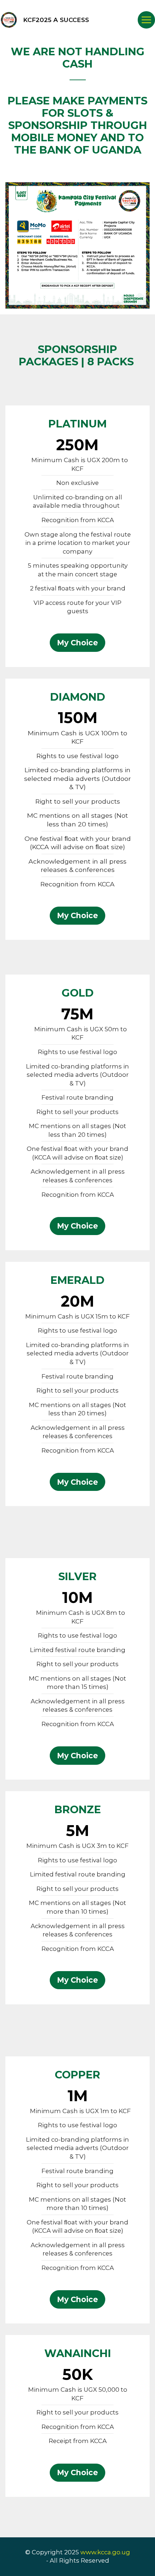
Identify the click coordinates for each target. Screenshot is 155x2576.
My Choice (77, 643)
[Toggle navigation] (146, 20)
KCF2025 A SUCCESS (56, 20)
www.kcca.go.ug (105, 2552)
